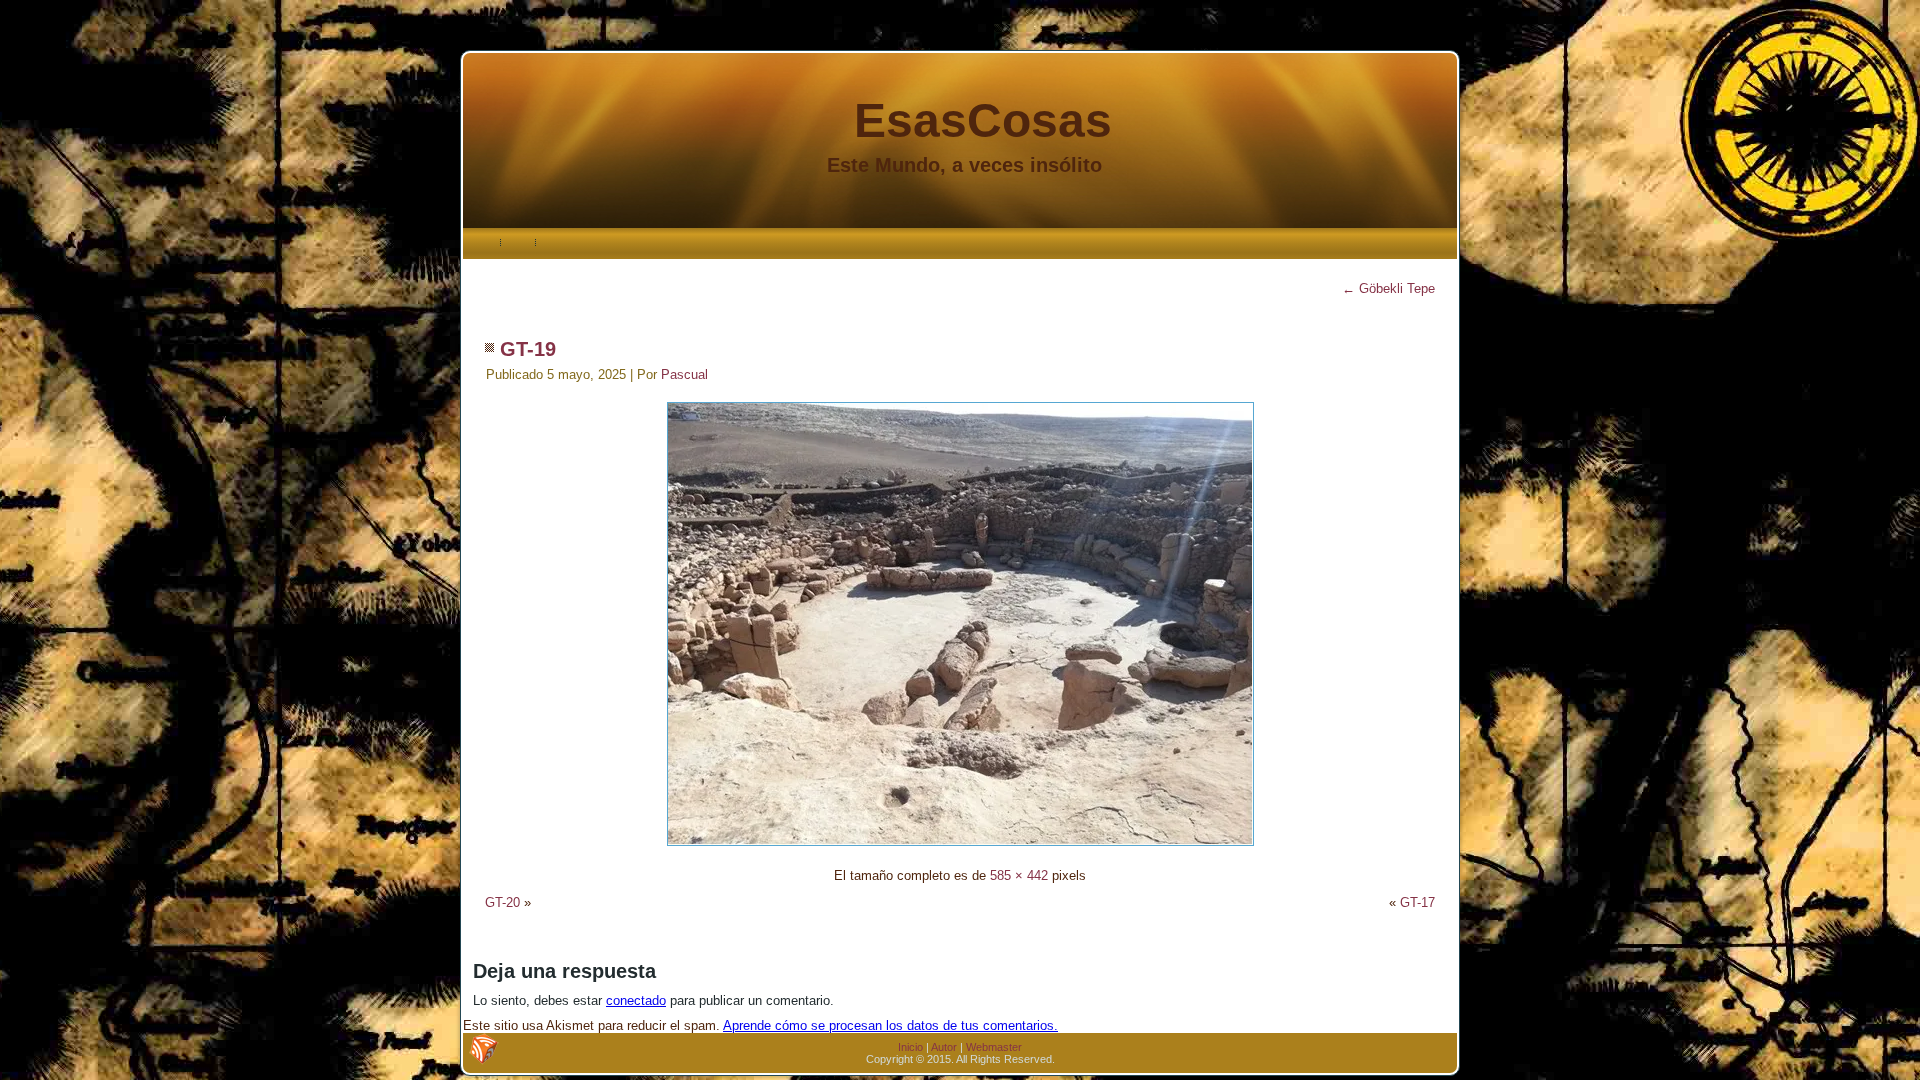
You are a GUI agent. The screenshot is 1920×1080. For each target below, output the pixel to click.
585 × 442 (1019, 875)
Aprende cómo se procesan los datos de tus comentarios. (890, 1025)
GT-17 (1417, 902)
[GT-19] (960, 848)
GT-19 (528, 349)
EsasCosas (983, 120)
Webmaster (994, 1047)
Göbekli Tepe (1388, 288)
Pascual (684, 374)
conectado (636, 1000)
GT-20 (502, 902)
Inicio (910, 1047)
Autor (944, 1047)
